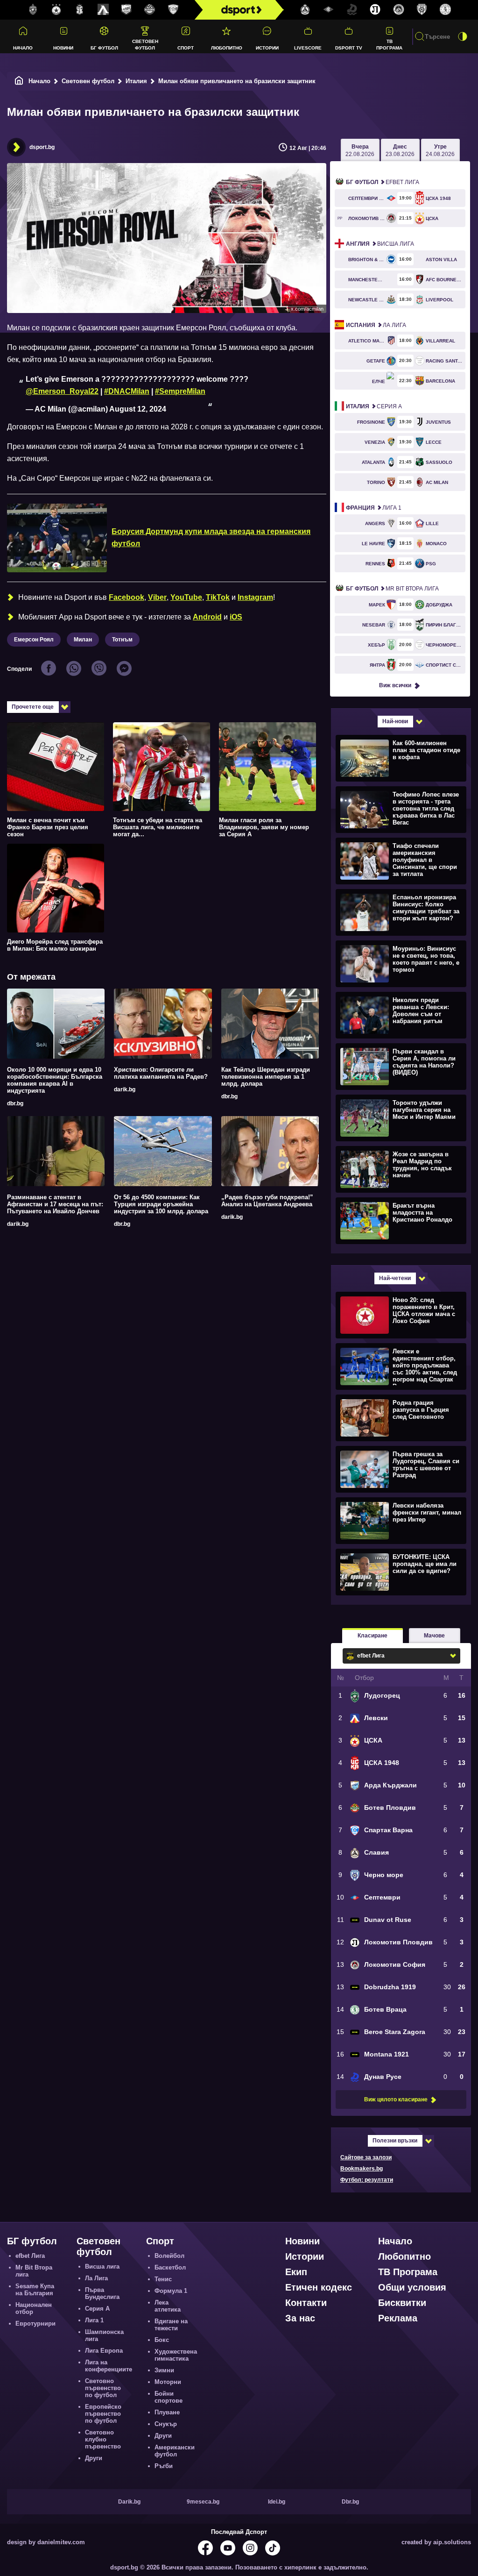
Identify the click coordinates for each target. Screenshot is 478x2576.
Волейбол (169, 2256)
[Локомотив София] (399, 10)
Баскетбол (170, 2267)
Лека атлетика (168, 2306)
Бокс (162, 2340)
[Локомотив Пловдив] (375, 10)
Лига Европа (104, 2351)
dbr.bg (15, 1103)
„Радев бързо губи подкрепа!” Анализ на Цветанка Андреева (267, 1201)
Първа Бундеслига (102, 2293)
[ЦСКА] (56, 10)
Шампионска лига (104, 2335)
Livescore (308, 48)
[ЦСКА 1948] (80, 10)
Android (207, 617)
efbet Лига (383, 182)
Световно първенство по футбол (103, 2388)
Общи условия (412, 2287)
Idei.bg (277, 2502)
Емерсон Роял (34, 640)
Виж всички (395, 685)
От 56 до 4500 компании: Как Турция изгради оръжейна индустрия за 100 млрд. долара (161, 1204)
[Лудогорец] (33, 10)
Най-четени (395, 1278)
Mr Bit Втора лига (392, 589)
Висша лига (380, 244)
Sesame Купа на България (35, 2290)
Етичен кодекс (319, 2287)
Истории (267, 48)
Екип (296, 2272)
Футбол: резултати (367, 2180)
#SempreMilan (180, 391)
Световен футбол (145, 44)
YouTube (186, 597)
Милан (83, 640)
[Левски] (103, 10)
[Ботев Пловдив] (150, 10)
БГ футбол (104, 48)
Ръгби (164, 2466)
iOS (236, 617)
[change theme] (463, 36)
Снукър (166, 2424)
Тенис (163, 2279)
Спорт (186, 48)
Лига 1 (374, 508)
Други (94, 2458)
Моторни (168, 2382)
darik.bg (125, 1089)
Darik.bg (129, 2502)
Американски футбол (175, 2451)
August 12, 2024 (138, 409)
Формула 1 (171, 2291)
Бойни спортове (169, 2397)
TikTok (218, 597)
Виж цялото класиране (396, 2099)
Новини (63, 48)
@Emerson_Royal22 (62, 391)
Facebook (127, 597)
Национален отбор (34, 2308)
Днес (400, 150)
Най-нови (395, 721)
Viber (157, 597)
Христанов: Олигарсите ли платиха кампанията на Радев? (161, 1073)
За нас (300, 2318)
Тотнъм (122, 640)
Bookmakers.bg (362, 2169)
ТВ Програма (389, 44)
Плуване (167, 2412)
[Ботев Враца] (445, 10)
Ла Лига (376, 325)
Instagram (255, 597)
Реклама (398, 2318)
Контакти (306, 2303)
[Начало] (19, 81)
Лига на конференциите (109, 2366)
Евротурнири (35, 2323)
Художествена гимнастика (176, 2355)
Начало (23, 48)
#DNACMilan (127, 391)
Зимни (164, 2370)
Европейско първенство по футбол (103, 2414)
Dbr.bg (350, 2502)
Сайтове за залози (366, 2157)
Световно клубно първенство (103, 2439)
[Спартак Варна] (173, 10)
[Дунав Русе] (352, 10)
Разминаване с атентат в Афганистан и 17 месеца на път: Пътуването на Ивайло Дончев (55, 1204)
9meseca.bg (203, 2502)
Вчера (360, 150)
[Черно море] (422, 10)
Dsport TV (349, 48)
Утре (440, 150)
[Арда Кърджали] (127, 10)
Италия (136, 81)
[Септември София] (329, 10)
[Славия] (305, 10)
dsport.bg (42, 147)
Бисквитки (402, 2303)
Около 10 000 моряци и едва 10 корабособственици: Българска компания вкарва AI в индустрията (55, 1080)
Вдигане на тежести (171, 2325)
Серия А (374, 406)
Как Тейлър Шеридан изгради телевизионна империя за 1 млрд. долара (266, 1077)
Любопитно (227, 48)
